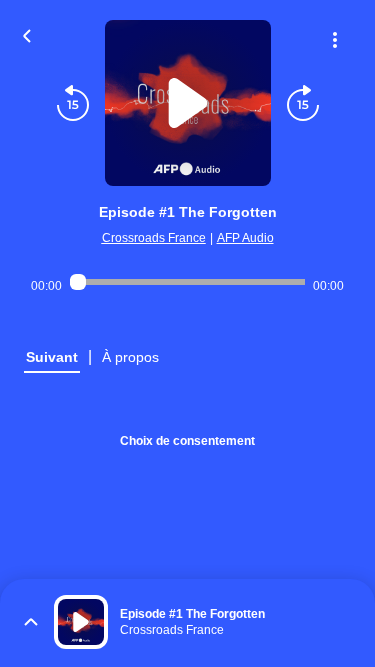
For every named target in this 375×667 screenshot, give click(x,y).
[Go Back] (27, 34)
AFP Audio (245, 238)
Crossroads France (154, 238)
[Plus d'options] (335, 40)
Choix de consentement (187, 441)
